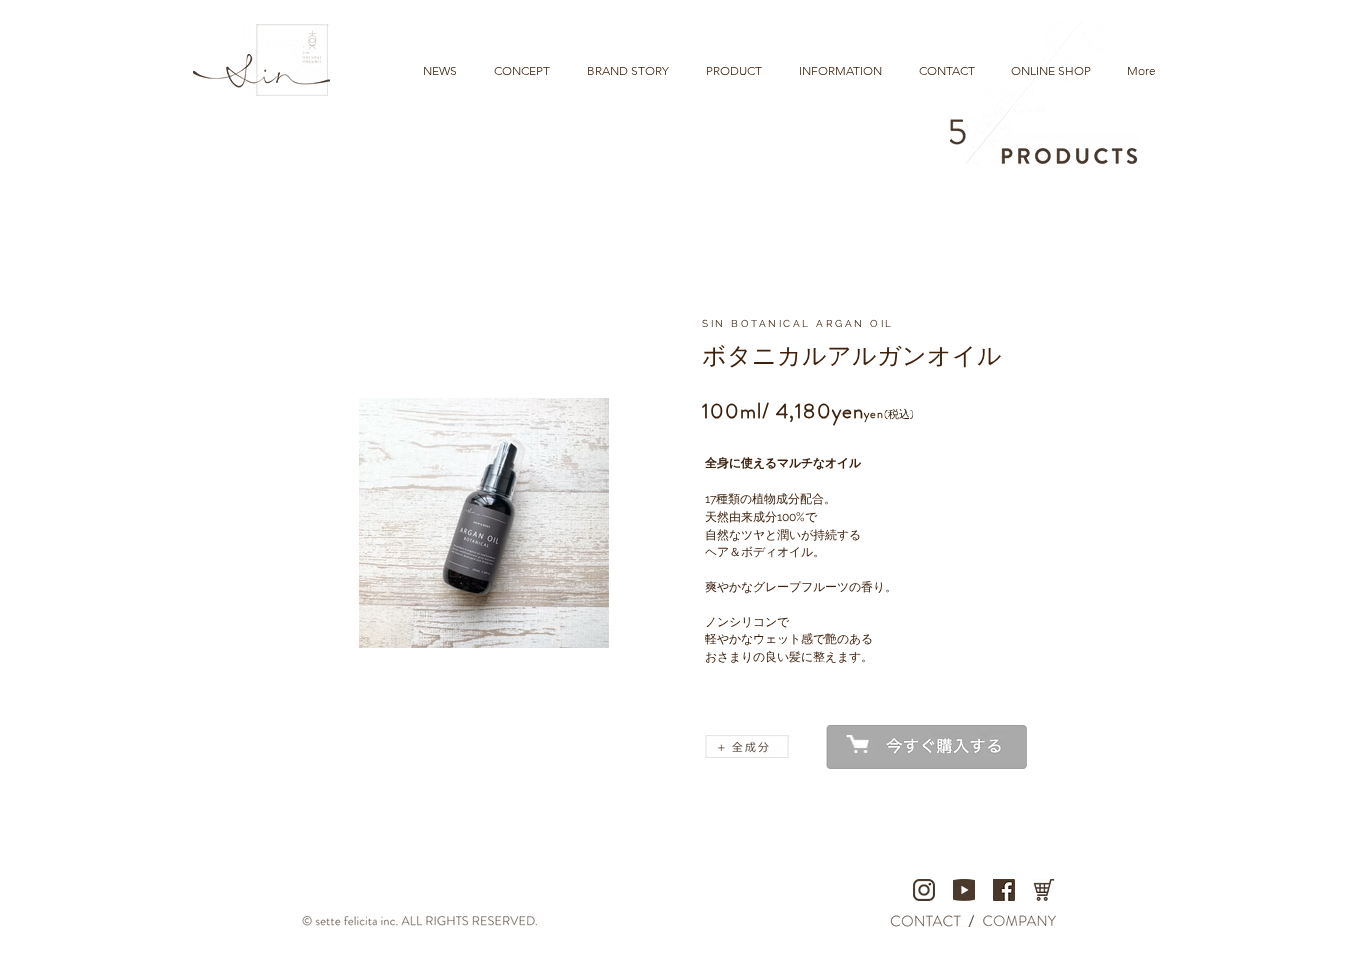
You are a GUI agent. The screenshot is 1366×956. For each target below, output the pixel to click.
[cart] (1044, 890)
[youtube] (964, 890)
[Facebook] (1004, 890)
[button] (747, 746)
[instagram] (924, 890)
